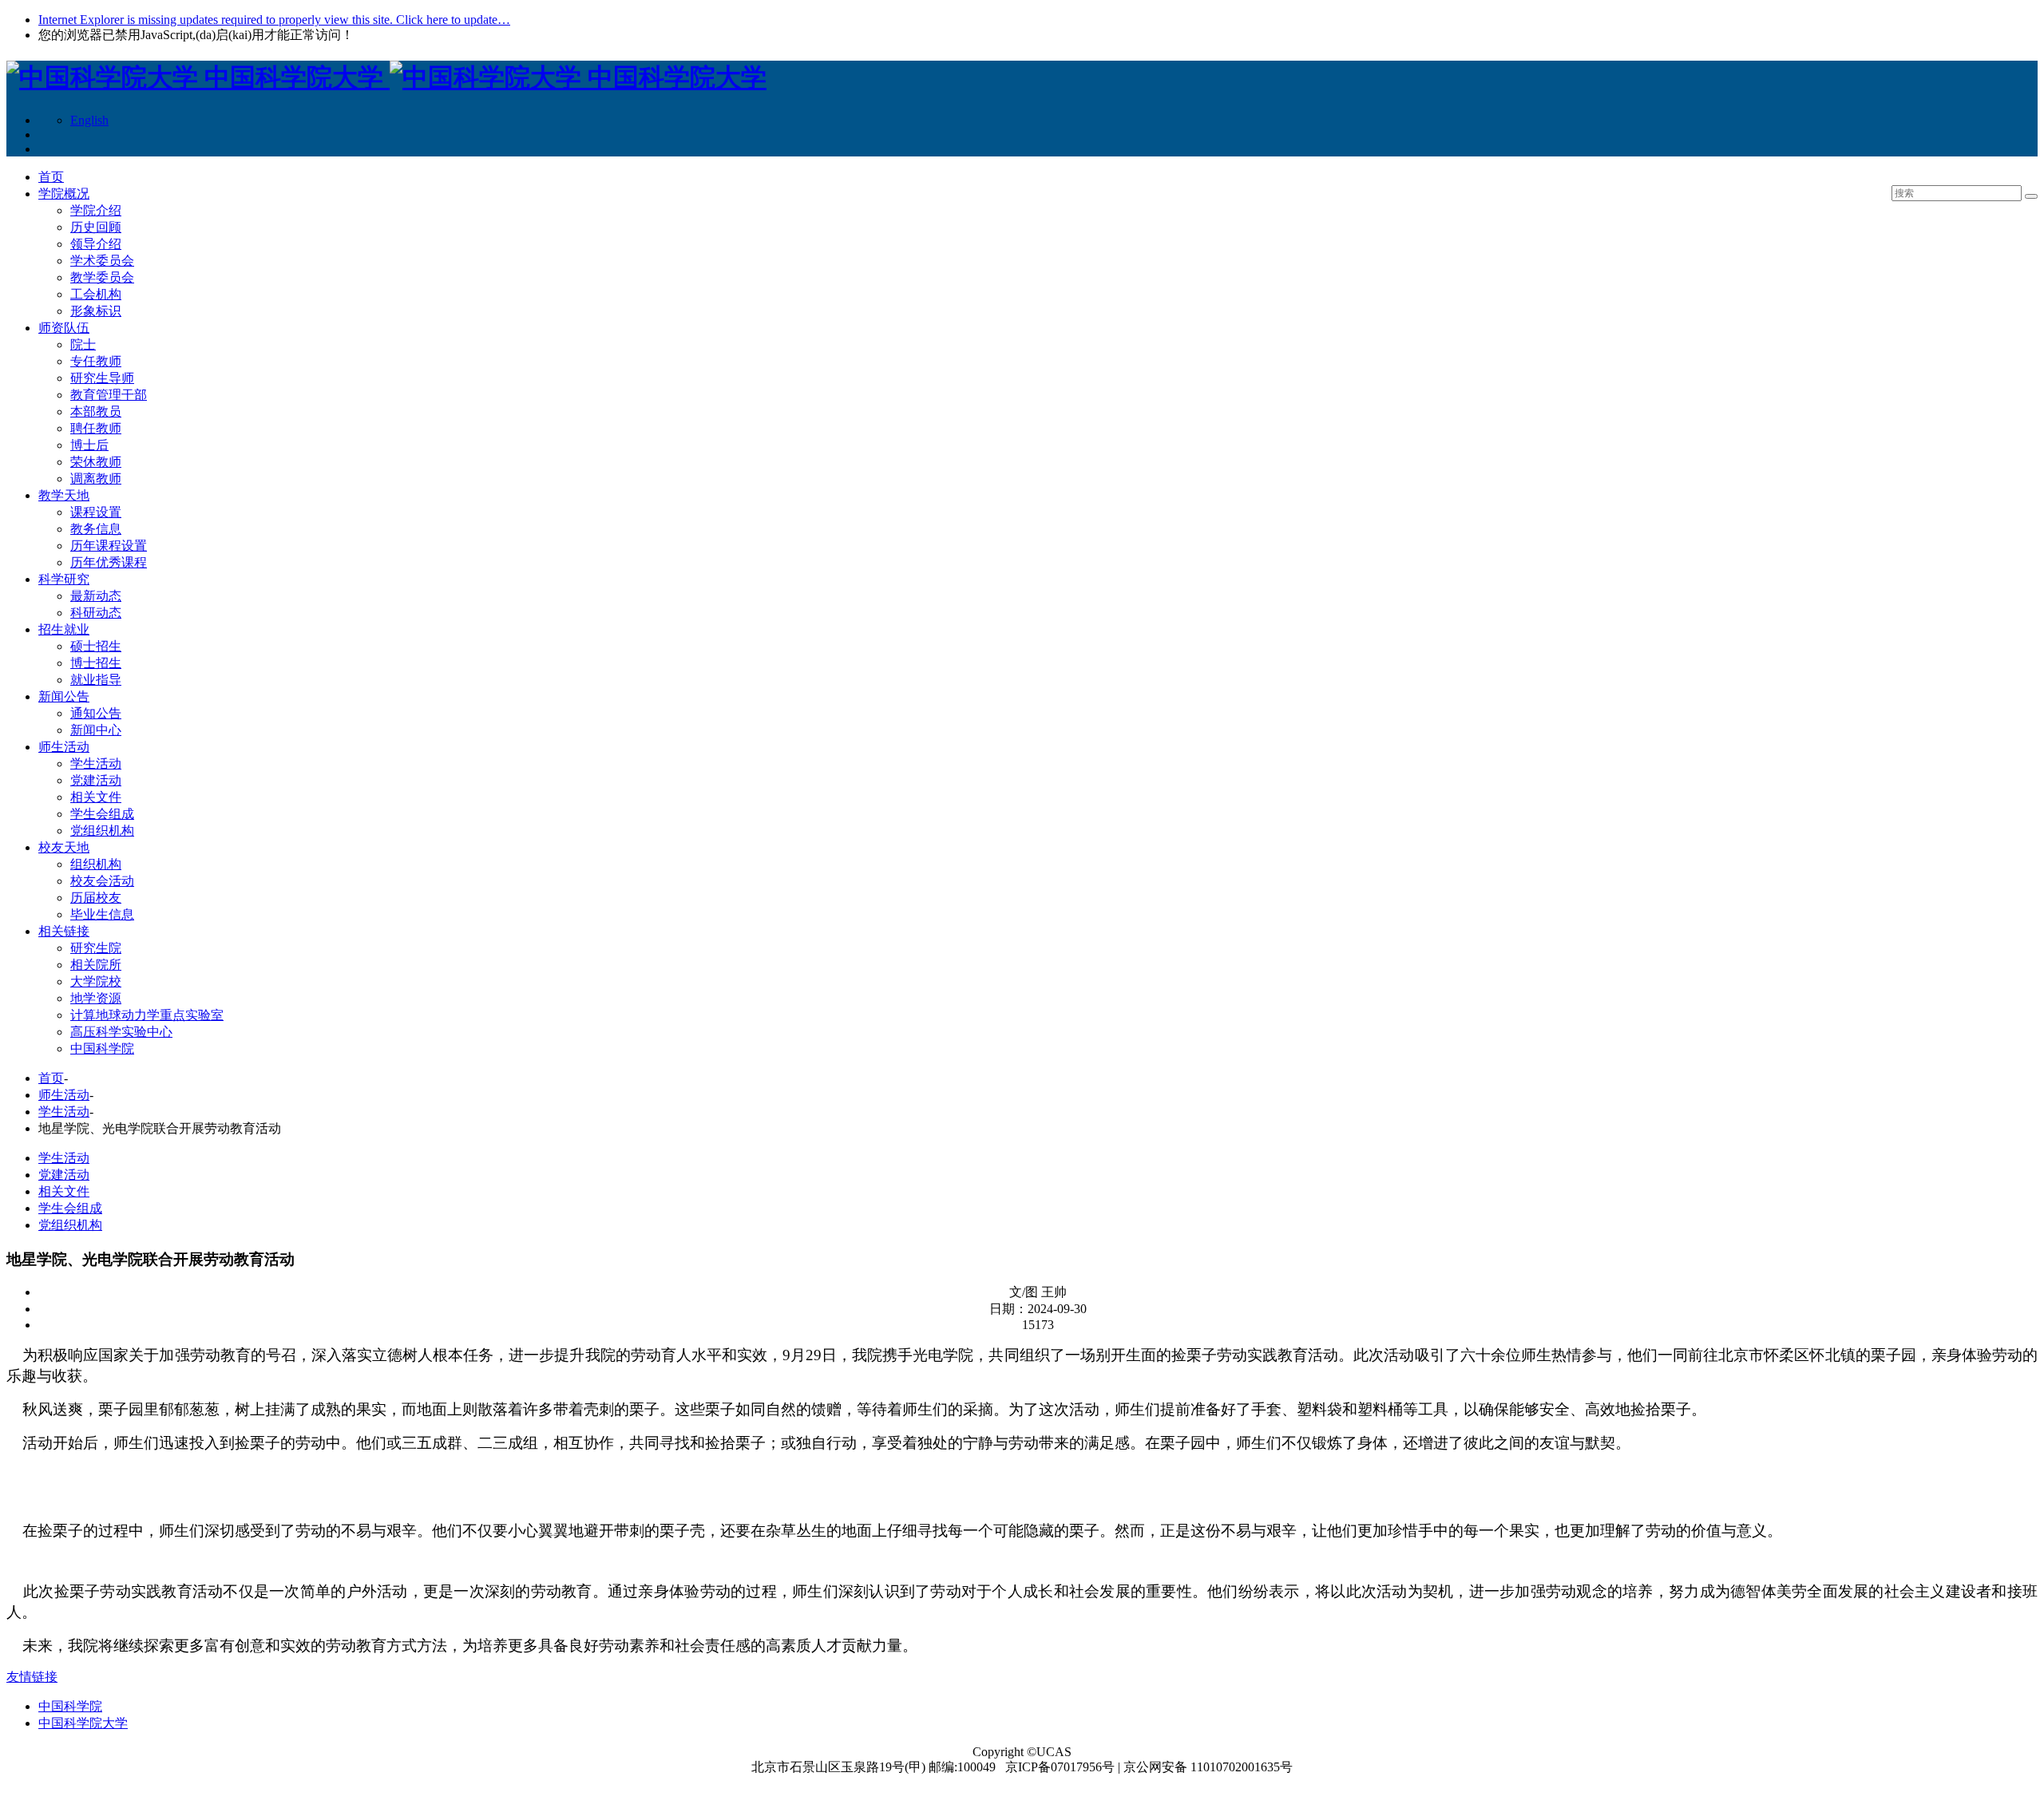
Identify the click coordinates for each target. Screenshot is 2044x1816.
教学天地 (64, 495)
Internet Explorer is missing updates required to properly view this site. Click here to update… (274, 20)
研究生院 (96, 948)
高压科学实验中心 (121, 1032)
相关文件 (96, 797)
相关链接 (64, 931)
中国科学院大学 (83, 1723)
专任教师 (96, 361)
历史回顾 (96, 227)
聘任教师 (96, 428)
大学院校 (96, 981)
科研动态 (96, 613)
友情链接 (32, 1677)
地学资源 (96, 998)
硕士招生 (96, 646)
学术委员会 (102, 261)
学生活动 (96, 764)
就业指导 (96, 680)
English (89, 120)
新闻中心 (96, 730)
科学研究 (64, 579)
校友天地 (64, 847)
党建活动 (96, 780)
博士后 (89, 445)
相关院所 (96, 965)
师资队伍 (64, 328)
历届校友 (96, 898)
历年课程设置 (109, 546)
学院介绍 (96, 210)
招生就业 (64, 629)
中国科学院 (102, 1048)
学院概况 (64, 194)
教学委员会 (102, 277)
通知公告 (96, 713)
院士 (83, 344)
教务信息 (96, 529)
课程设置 (96, 512)
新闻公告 (64, 696)
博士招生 (96, 663)
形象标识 (96, 311)
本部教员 (96, 411)
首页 (51, 177)
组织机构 (96, 864)
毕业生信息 (102, 914)
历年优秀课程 (109, 562)
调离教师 (96, 479)
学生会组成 (102, 814)
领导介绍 (96, 244)
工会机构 (96, 294)
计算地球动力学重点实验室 (147, 1015)
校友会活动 (102, 881)
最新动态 (96, 596)
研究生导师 (102, 378)
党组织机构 (102, 831)
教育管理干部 (109, 395)
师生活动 (64, 747)
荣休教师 (96, 462)
